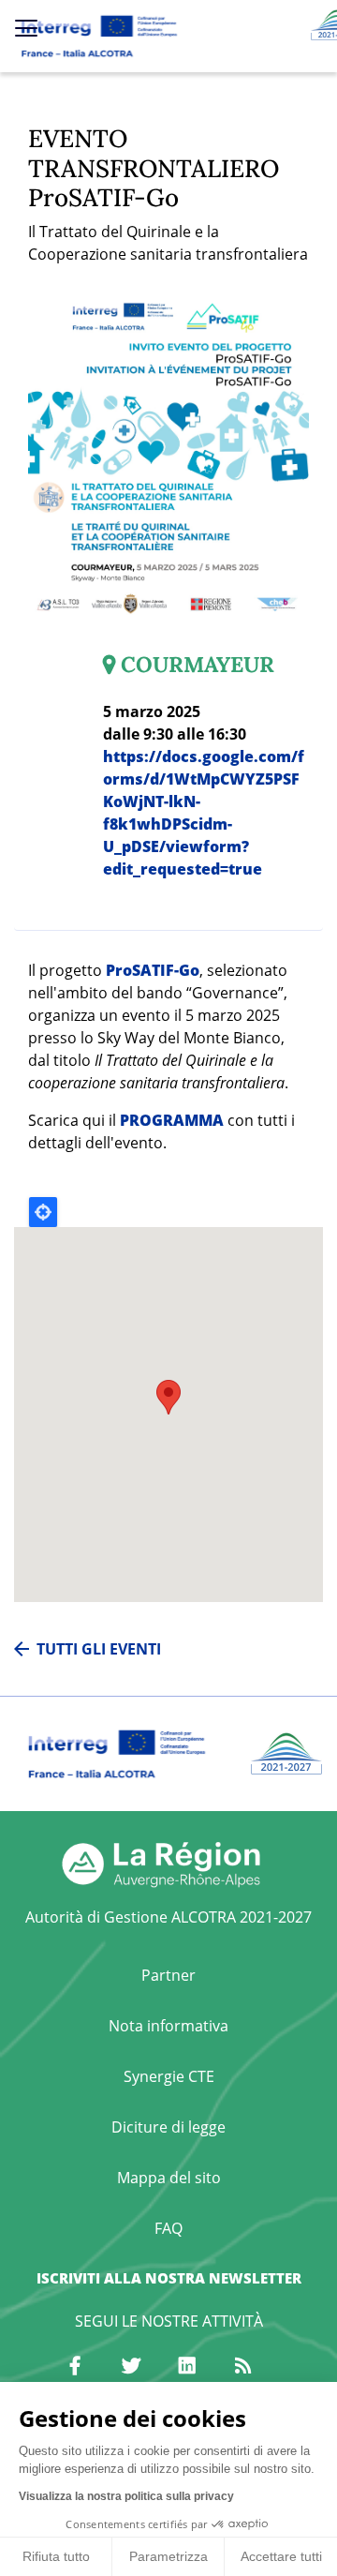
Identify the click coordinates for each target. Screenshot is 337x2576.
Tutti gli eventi (99, 1649)
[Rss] (243, 2366)
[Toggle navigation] (26, 28)
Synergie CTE (169, 2076)
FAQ (168, 2228)
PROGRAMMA (172, 1120)
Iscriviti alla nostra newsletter (169, 2278)
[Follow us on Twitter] (131, 2366)
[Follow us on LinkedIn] (187, 2366)
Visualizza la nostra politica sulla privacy (126, 2496)
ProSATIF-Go (153, 970)
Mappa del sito (169, 2178)
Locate (43, 1212)
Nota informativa (168, 2026)
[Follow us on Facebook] (75, 2366)
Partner (168, 1975)
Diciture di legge (168, 2127)
